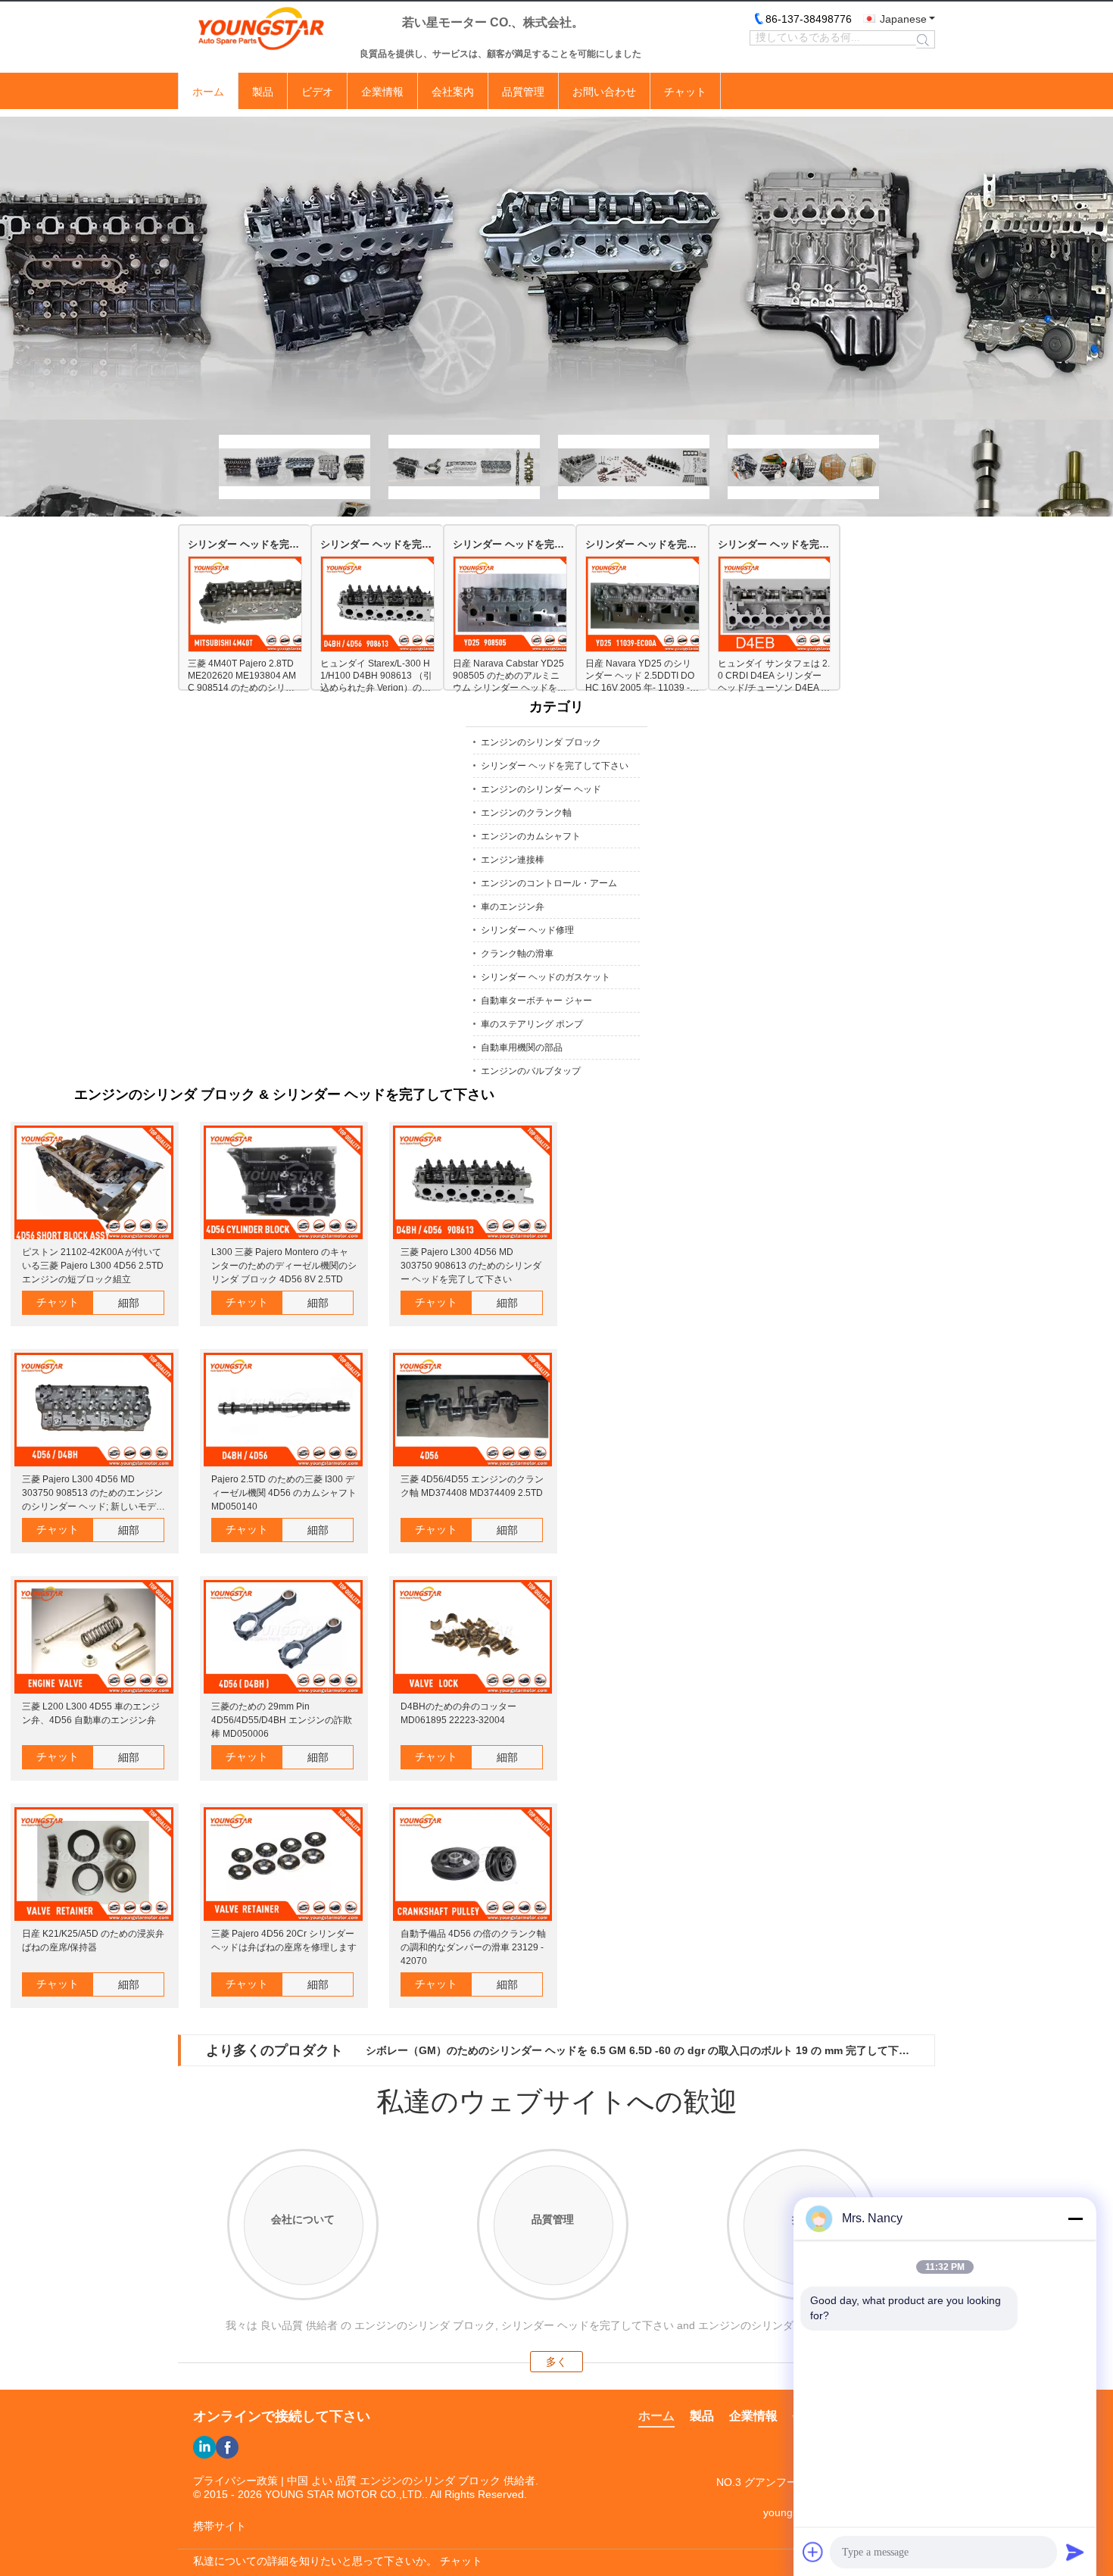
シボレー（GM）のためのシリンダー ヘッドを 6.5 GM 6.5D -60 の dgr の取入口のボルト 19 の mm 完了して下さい (638, 2050)
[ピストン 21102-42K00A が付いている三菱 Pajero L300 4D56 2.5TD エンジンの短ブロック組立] (94, 1183)
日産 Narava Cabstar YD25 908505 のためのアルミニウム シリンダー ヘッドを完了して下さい (510, 676)
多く (556, 2362)
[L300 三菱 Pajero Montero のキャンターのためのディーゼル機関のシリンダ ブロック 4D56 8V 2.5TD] (283, 1183)
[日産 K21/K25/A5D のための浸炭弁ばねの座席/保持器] (94, 1865)
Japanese (903, 19)
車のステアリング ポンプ (532, 1024)
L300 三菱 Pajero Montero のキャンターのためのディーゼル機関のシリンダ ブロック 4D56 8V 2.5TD (284, 1266)
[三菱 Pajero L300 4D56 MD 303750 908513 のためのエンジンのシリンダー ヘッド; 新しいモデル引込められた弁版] (94, 1411)
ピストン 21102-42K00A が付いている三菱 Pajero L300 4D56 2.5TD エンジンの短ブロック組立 (93, 1266)
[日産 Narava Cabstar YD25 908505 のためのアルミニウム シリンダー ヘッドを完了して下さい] (520, 605)
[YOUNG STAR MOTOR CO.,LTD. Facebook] (227, 2447)
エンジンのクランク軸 (526, 813)
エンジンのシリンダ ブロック (541, 742)
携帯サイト (220, 2526)
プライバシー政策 (235, 2481)
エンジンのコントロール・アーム (549, 883)
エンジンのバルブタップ (531, 1071)
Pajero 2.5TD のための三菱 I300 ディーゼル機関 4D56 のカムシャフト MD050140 (284, 1493)
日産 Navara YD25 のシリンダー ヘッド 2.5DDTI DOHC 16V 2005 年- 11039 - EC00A (642, 676)
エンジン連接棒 (513, 860)
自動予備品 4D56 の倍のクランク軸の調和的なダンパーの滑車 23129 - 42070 (473, 1947)
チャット (685, 92)
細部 (129, 1303)
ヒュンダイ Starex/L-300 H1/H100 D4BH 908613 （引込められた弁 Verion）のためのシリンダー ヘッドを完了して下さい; (376, 676)
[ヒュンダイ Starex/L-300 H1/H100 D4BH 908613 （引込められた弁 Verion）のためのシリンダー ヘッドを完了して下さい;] (387, 605)
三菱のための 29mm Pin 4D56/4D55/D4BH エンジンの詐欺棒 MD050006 (282, 1720)
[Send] (1075, 2552)
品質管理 (523, 92)
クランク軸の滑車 (517, 954)
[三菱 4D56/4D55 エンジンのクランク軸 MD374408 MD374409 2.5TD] (472, 1411)
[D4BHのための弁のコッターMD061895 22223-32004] (472, 1638)
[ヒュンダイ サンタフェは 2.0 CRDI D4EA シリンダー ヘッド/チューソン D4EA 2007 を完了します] (785, 605)
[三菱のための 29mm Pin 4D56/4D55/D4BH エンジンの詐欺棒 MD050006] (283, 1638)
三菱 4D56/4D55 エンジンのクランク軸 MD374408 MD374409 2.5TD (472, 1486)
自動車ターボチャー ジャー (536, 1001)
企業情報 (382, 92)
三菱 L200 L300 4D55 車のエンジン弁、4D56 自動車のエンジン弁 (91, 1713)
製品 (263, 92)
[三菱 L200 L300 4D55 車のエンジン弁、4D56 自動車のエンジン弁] (94, 1638)
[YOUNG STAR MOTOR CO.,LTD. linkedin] (204, 2447)
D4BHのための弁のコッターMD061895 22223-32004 (458, 1713)
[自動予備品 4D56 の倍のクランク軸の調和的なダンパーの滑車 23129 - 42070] (472, 1865)
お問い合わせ (604, 92)
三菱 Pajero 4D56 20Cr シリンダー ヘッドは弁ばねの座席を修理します (284, 1941)
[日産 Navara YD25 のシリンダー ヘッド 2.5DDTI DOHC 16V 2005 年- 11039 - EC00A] (652, 605)
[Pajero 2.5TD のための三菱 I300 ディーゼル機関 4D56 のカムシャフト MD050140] (283, 1411)
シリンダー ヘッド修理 (527, 930)
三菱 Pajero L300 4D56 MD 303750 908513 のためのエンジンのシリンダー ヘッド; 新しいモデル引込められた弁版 (94, 1494)
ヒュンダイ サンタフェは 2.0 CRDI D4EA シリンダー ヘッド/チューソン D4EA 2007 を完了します (774, 676)
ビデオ (317, 92)
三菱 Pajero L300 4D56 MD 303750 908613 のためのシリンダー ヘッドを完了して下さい (471, 1266)
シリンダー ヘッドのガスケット (546, 977)
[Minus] (1075, 2218)
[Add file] (813, 2552)
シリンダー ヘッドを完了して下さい (245, 544)
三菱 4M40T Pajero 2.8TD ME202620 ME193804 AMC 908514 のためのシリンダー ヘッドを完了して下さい (243, 676)
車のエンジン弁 (513, 907)
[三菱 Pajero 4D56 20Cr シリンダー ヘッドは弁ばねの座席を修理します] (283, 1865)
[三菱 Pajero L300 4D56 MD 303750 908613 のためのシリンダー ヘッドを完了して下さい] (472, 1183)
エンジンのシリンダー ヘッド (541, 789)
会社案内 (453, 92)
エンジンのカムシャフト (531, 836)
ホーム (208, 92)
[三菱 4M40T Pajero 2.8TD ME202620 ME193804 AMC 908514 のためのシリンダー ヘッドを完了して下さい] (255, 605)
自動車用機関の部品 (522, 1048)
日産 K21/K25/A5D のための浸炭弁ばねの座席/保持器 (93, 1941)
